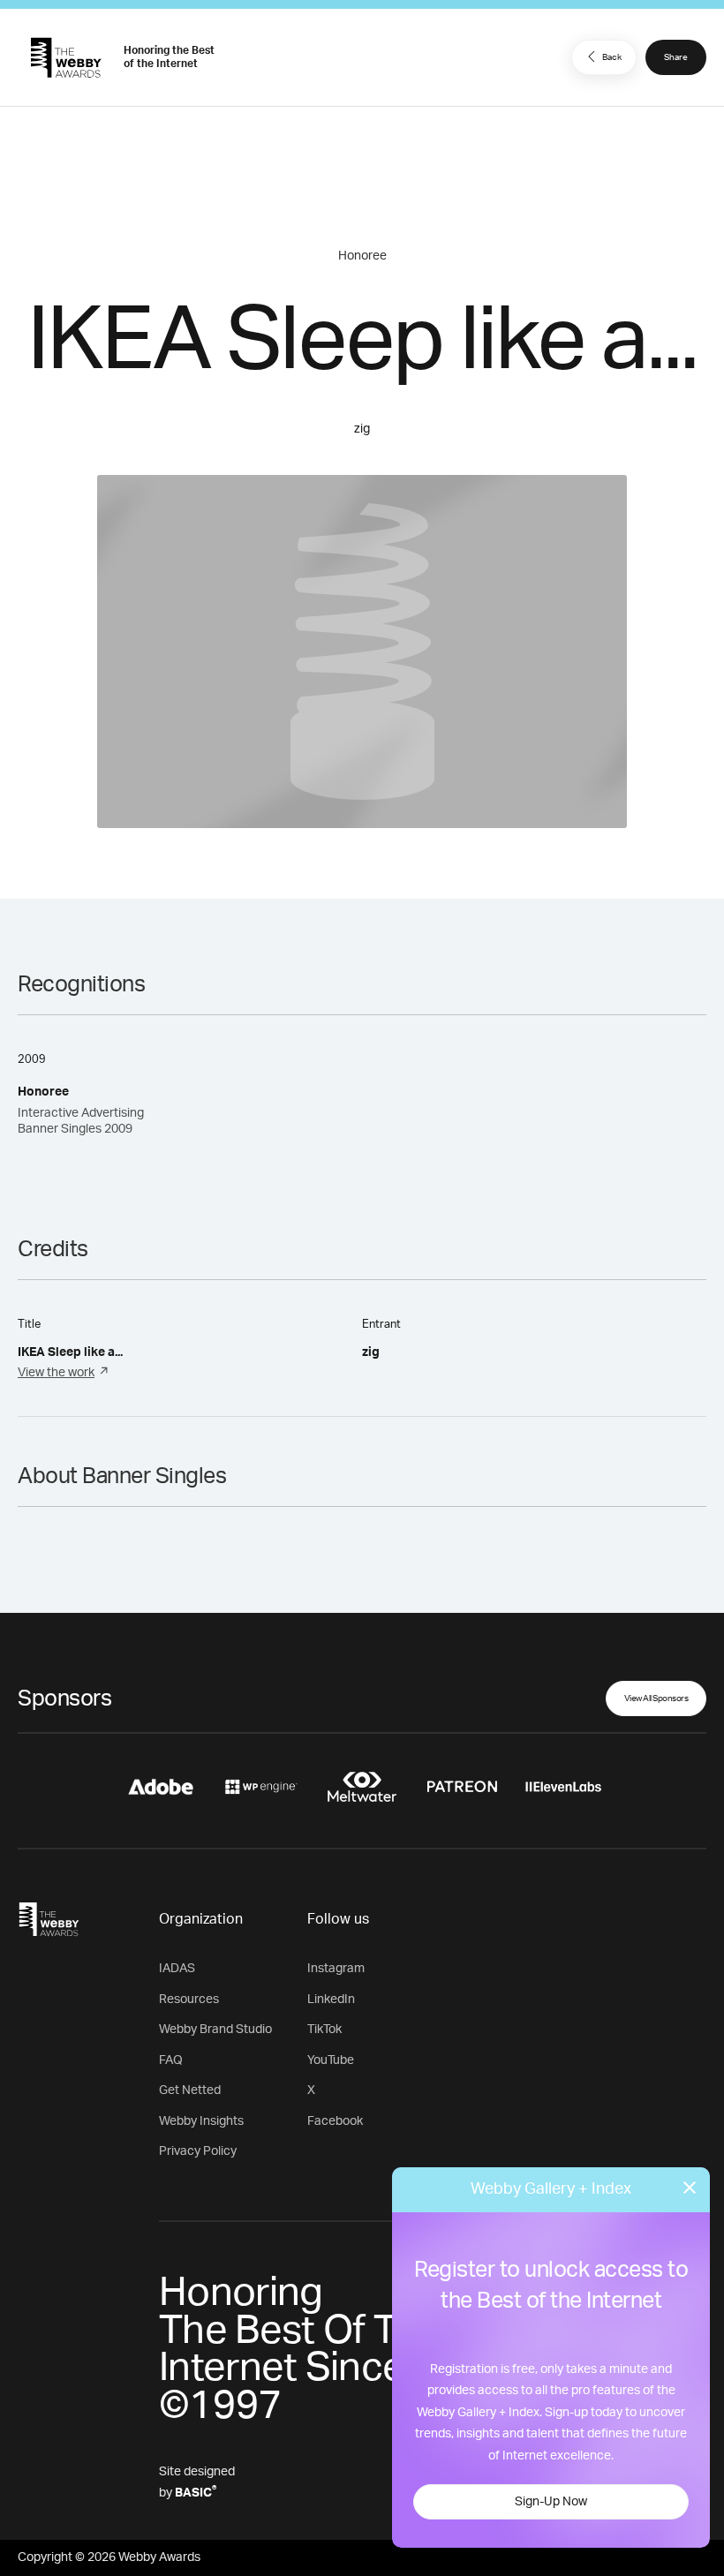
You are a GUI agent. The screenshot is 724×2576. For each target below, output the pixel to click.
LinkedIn (331, 2000)
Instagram (336, 1969)
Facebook (335, 2121)
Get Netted (190, 2090)
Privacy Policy (198, 2151)
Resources (189, 2000)
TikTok (324, 2030)
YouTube (331, 2060)
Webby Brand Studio (215, 2030)
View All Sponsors (656, 1699)
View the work (56, 1373)
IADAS (177, 1969)
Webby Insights (201, 2121)
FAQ (171, 2060)
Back (612, 57)
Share (676, 57)
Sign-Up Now (551, 2502)
